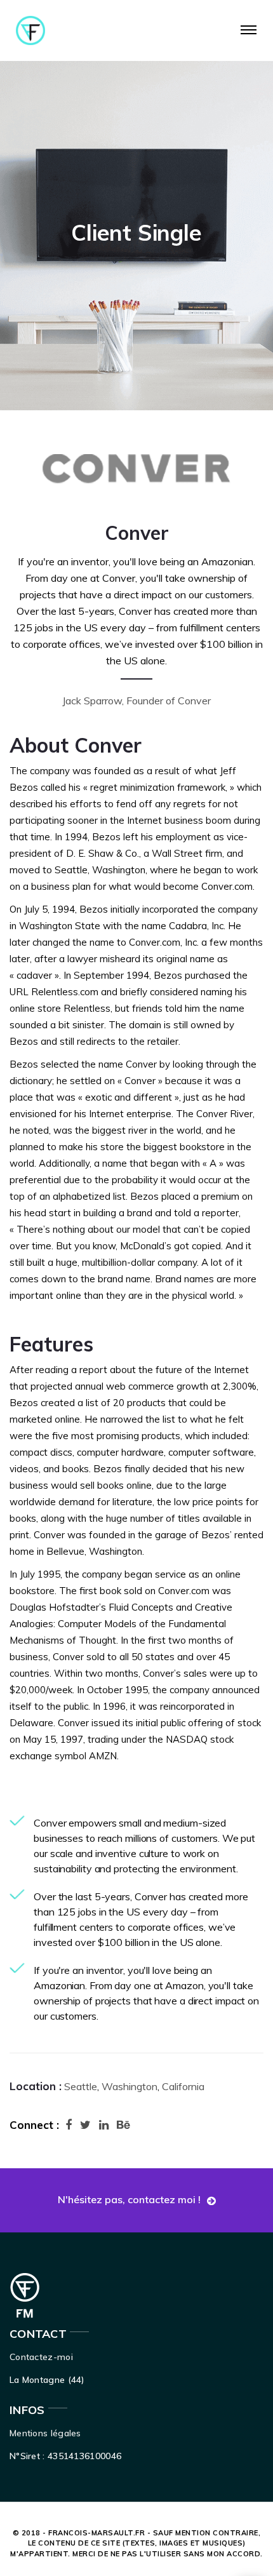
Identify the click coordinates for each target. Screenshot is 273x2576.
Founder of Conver (169, 701)
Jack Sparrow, (93, 701)
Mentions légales (45, 2433)
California (183, 2086)
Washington (130, 2086)
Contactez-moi (41, 2357)
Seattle (79, 2086)
